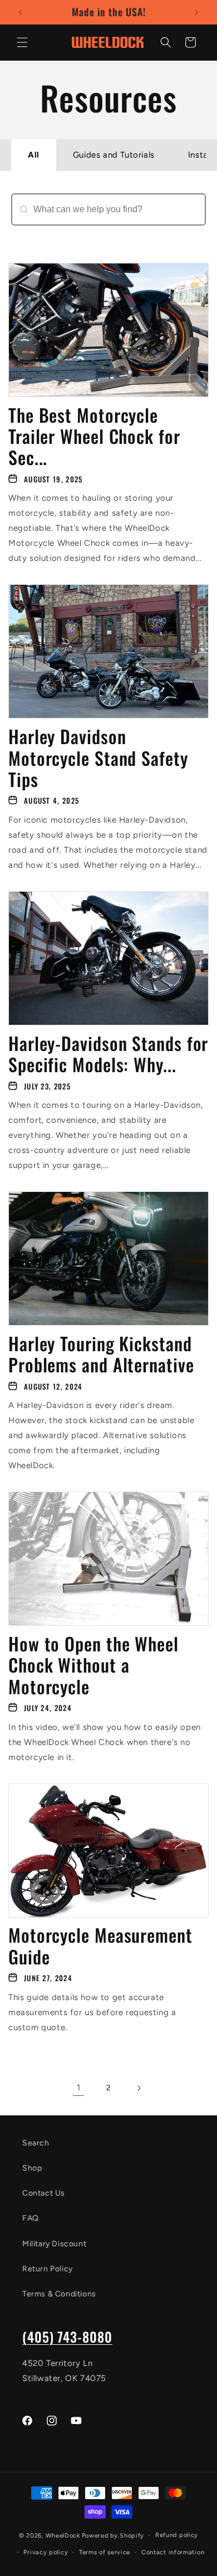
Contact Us (44, 2193)
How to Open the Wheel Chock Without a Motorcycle (93, 1665)
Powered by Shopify (113, 2536)
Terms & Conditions (59, 2294)
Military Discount (54, 2244)
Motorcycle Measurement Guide (100, 1946)
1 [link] (79, 2088)
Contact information (173, 2552)
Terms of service (105, 2552)
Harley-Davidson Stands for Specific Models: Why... (108, 1054)
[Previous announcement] (21, 12)
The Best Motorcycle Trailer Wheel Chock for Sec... (94, 436)
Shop (32, 2168)
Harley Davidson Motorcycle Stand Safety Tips (98, 758)
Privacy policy (46, 2552)
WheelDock (63, 2536)
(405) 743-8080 (67, 2337)
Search (27, 231)
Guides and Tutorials (114, 155)
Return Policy (48, 2269)
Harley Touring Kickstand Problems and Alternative (101, 1354)
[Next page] (139, 2088)
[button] (22, 42)
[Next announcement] (196, 12)
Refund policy (177, 2535)
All (34, 155)
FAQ (31, 2218)
